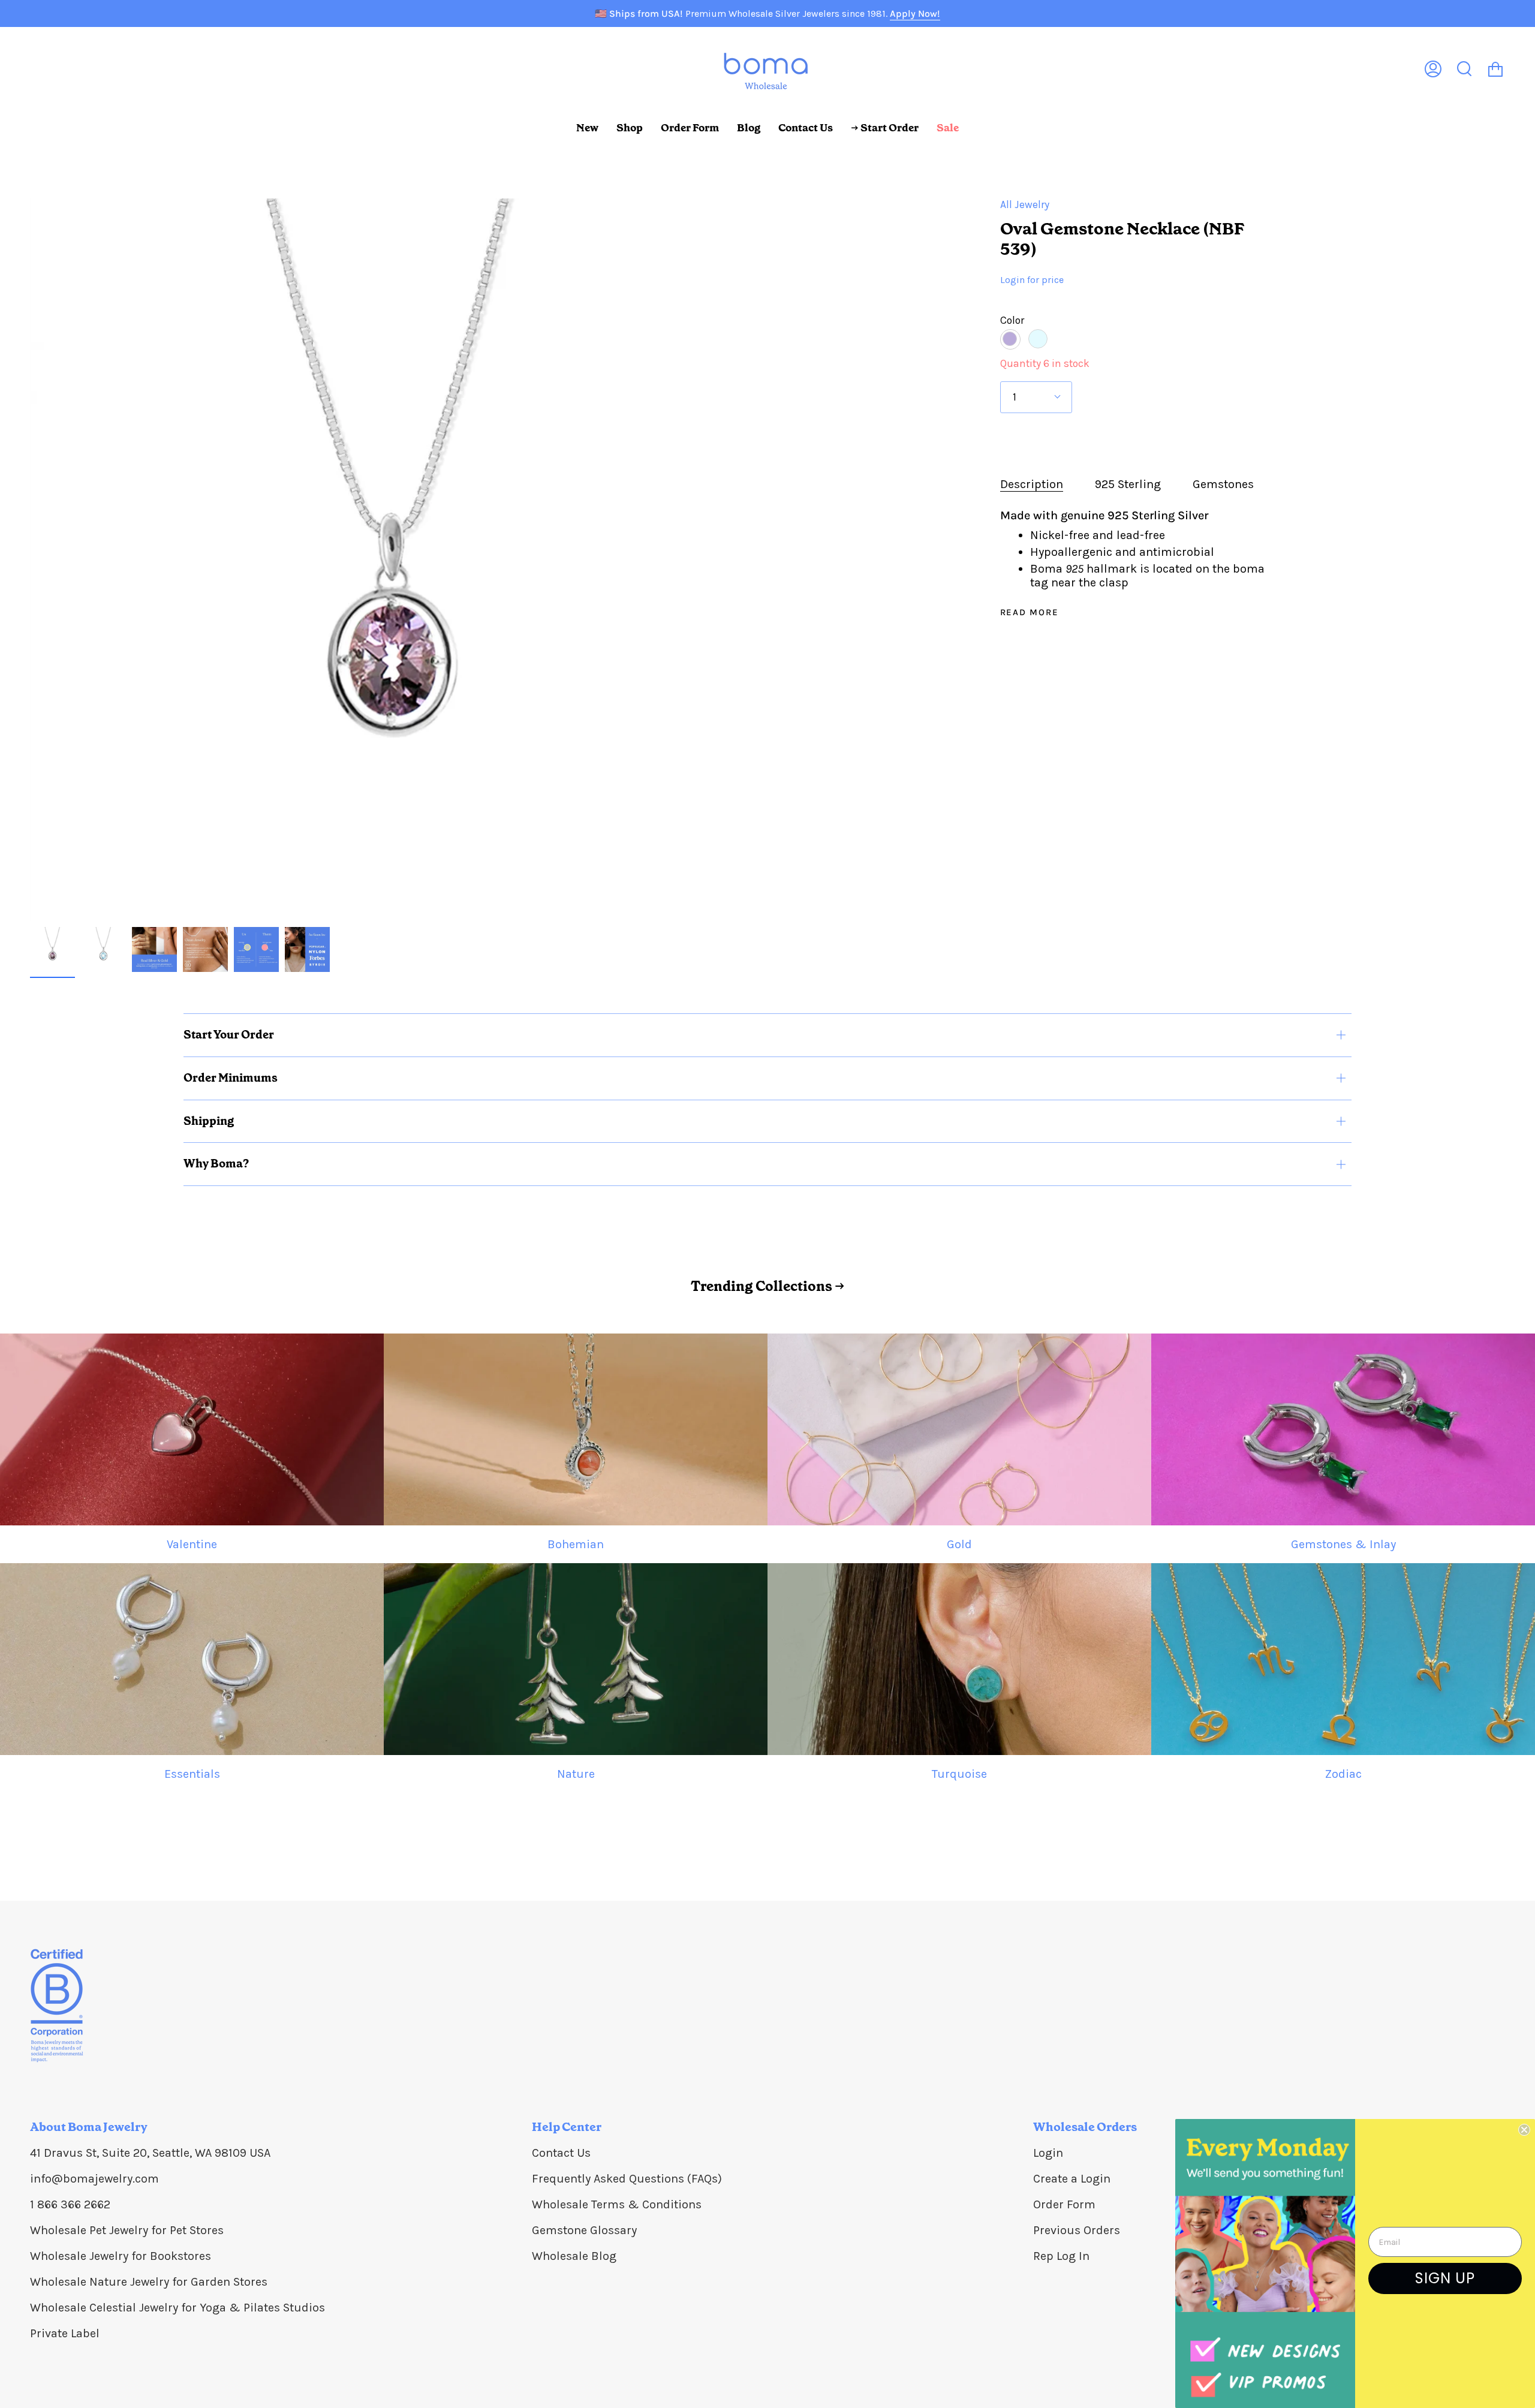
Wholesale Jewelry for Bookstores (121, 2256)
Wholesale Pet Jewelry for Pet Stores (127, 2230)
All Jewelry (1025, 204)
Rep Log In (1061, 2256)
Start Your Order (229, 1035)
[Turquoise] (959, 1659)
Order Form (1064, 2204)
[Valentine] (192, 1429)
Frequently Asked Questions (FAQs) (627, 2179)
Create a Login (1072, 2179)
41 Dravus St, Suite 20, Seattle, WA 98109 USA (150, 2153)
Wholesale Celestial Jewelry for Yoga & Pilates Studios (177, 2308)
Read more (1030, 612)
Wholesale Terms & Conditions (617, 2204)
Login (1048, 2153)
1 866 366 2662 (70, 2204)
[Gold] (959, 1429)
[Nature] (576, 1659)
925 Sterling (1128, 484)
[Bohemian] (576, 1429)
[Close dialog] (1524, 2130)
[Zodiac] (1343, 1659)
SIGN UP (1445, 2278)
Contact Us (561, 2153)
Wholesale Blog (574, 2256)
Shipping (209, 1121)
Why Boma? (216, 1164)
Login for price (1032, 280)
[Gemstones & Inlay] (1343, 1429)
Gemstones (1223, 484)
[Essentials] (192, 1659)
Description (1032, 484)
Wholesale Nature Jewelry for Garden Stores (149, 2282)
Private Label (65, 2333)
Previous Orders (1077, 2230)
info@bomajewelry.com (94, 2179)
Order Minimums (231, 1078)
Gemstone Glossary (584, 2230)
